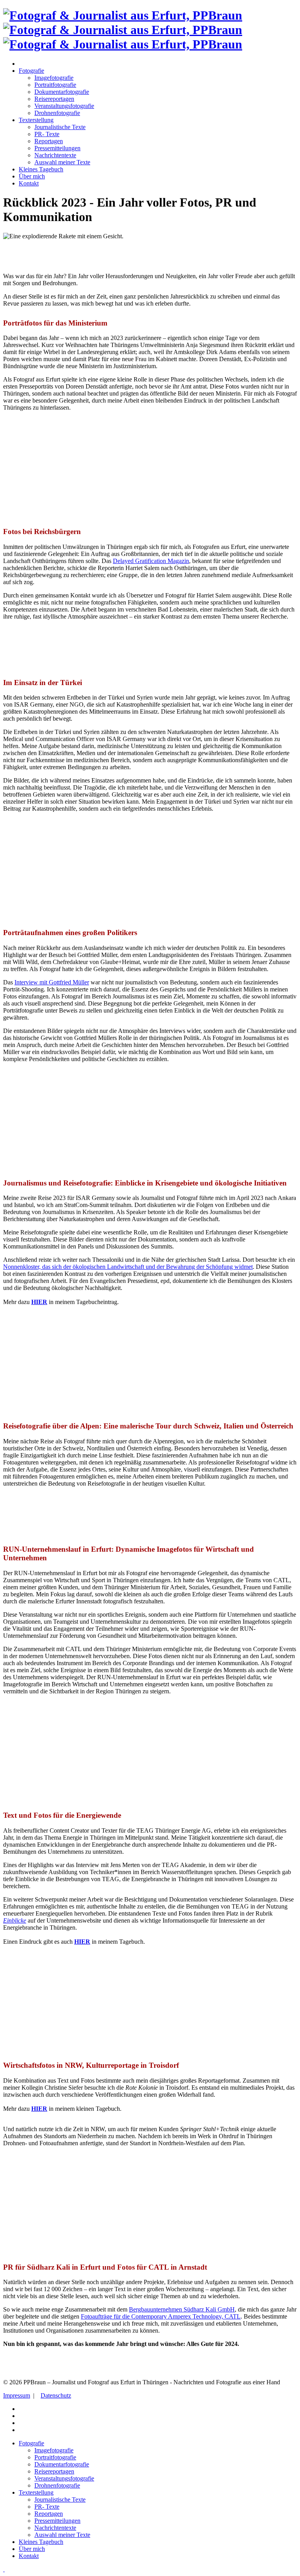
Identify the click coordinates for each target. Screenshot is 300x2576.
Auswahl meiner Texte (62, 162)
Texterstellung (36, 120)
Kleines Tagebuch (41, 169)
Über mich (32, 176)
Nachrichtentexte (55, 155)
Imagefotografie (54, 78)
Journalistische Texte (60, 127)
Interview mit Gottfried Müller (52, 982)
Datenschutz (56, 2395)
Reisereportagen (54, 99)
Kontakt (29, 183)
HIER (82, 1942)
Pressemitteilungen (57, 148)
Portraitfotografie (55, 85)
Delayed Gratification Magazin (151, 561)
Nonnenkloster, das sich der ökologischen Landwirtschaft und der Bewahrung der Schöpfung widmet (128, 1267)
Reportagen (49, 141)
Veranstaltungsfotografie (64, 106)
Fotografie (31, 71)
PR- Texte (47, 134)
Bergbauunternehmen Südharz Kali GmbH (182, 2309)
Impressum (17, 2395)
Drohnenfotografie (57, 113)
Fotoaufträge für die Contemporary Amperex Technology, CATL (161, 2316)
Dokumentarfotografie (62, 92)
